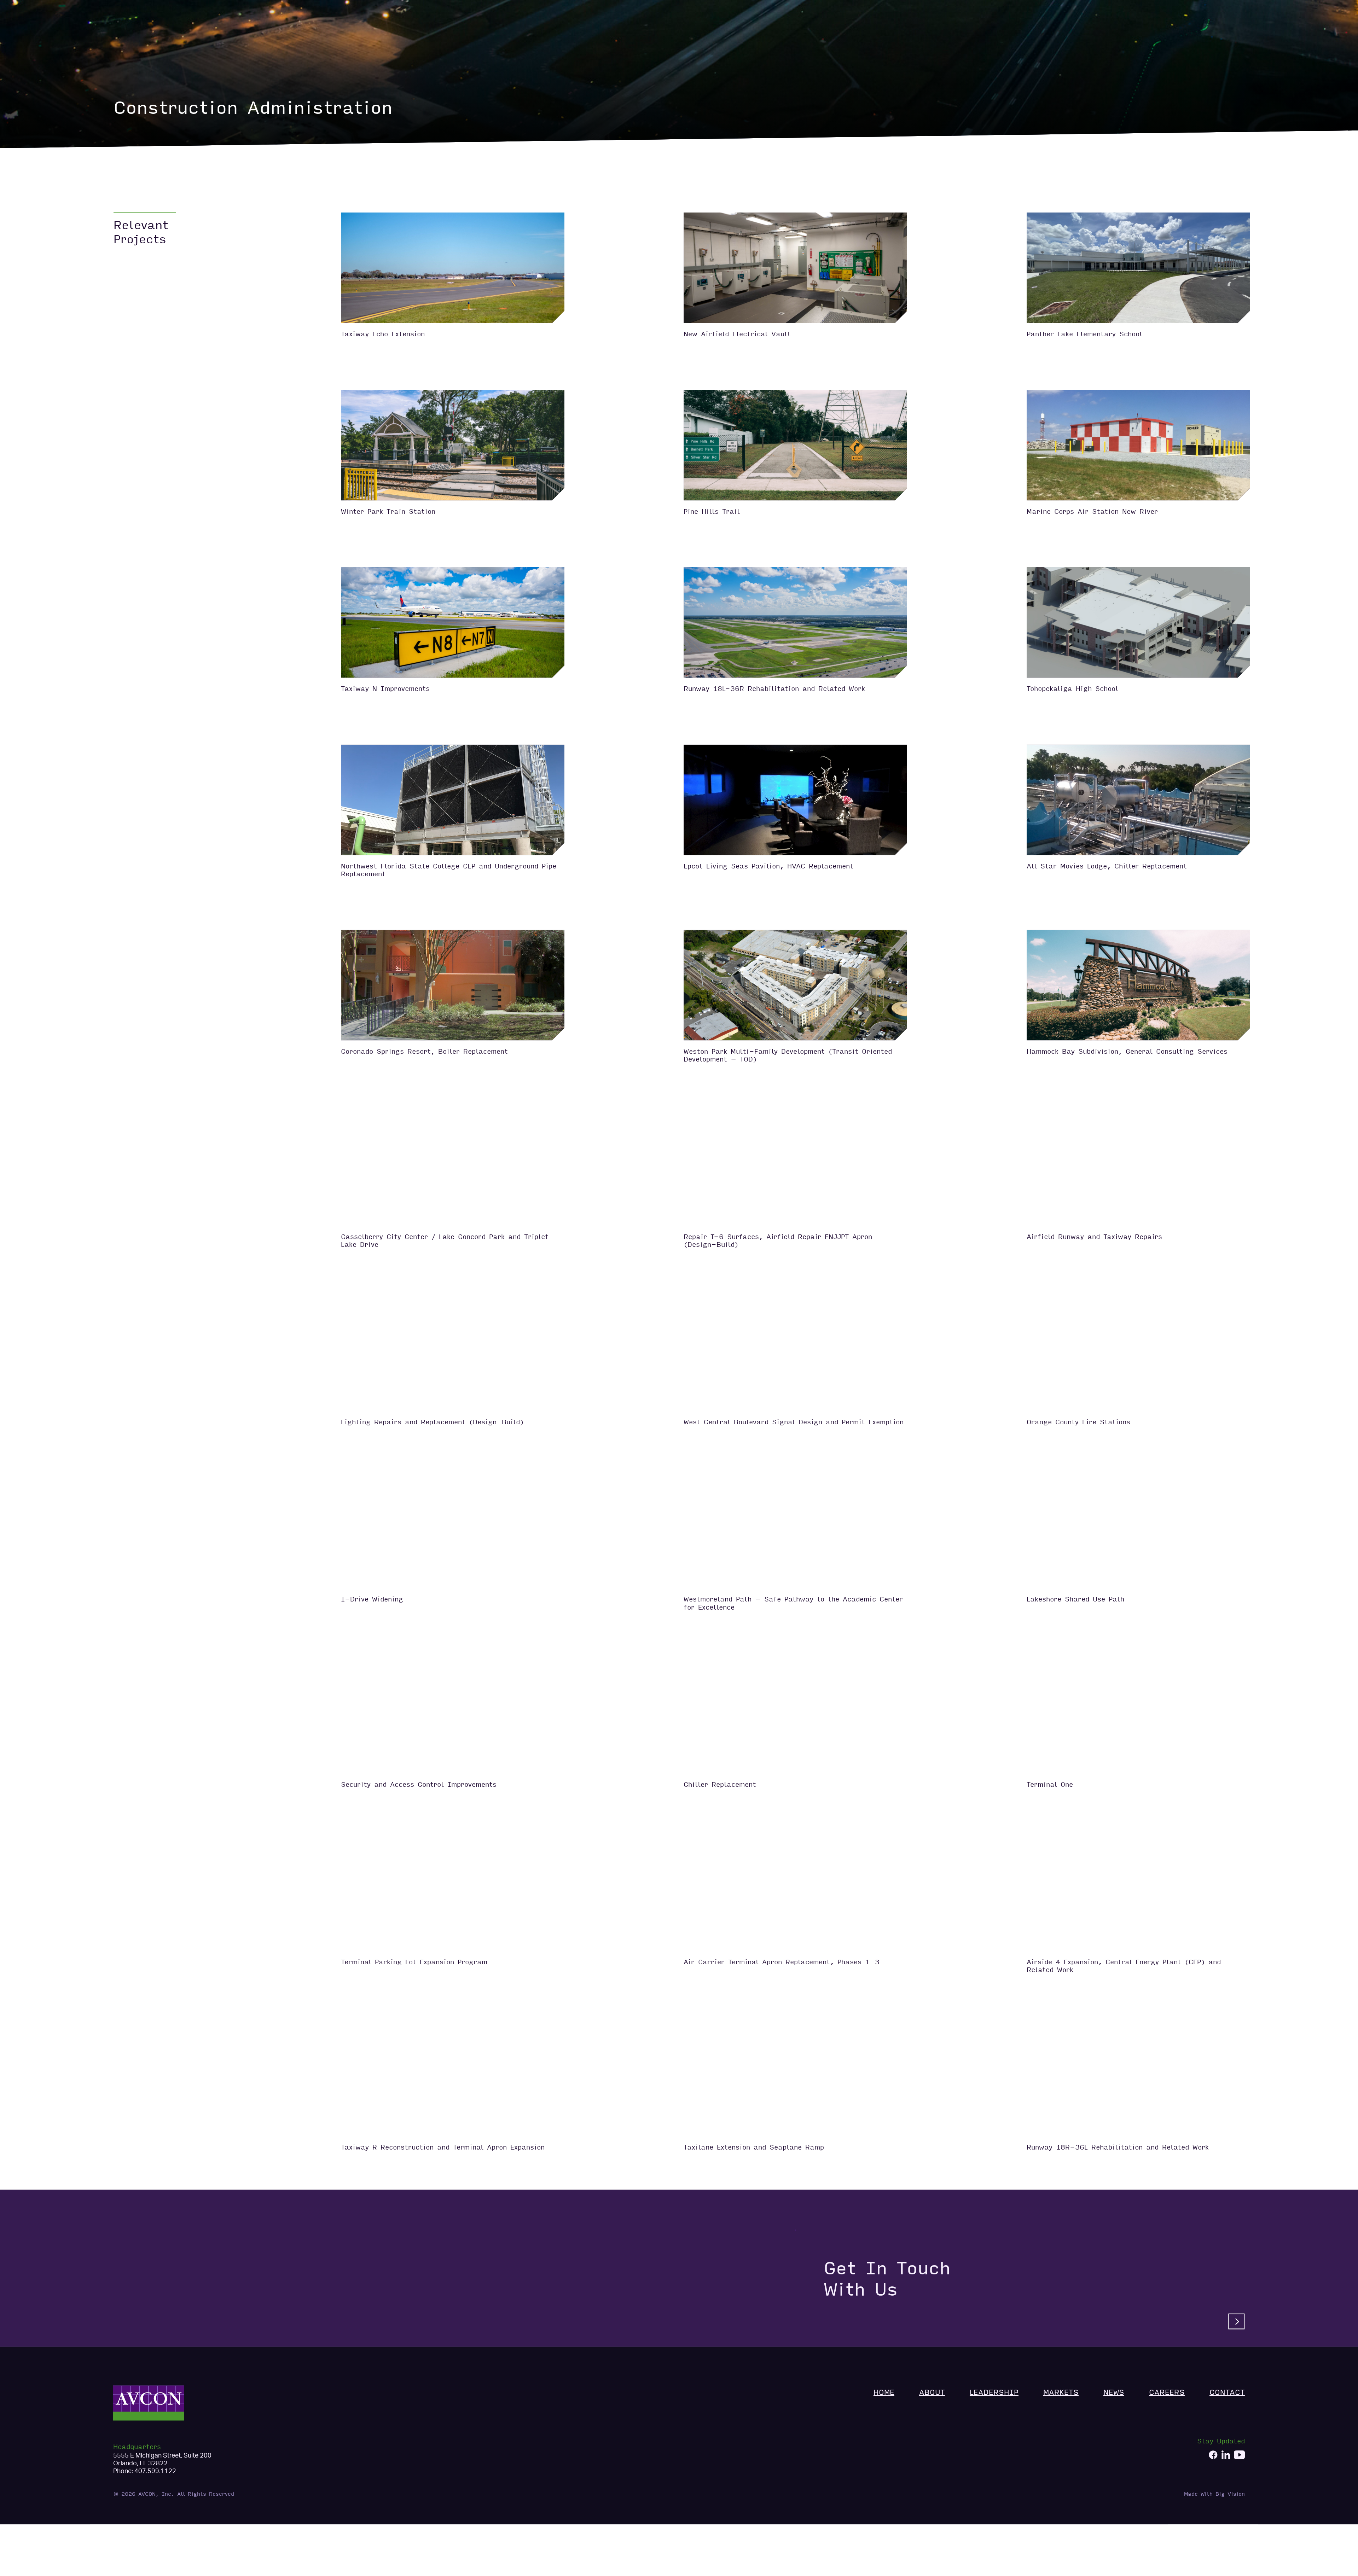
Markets (1126, 40)
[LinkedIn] (1226, 2464)
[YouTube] (1239, 2464)
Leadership (1082, 40)
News (1159, 40)
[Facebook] (1213, 2464)
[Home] (149, 40)
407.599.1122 (155, 2479)
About (1042, 40)
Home (1013, 40)
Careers (1192, 40)
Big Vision (1230, 2502)
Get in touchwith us (887, 2287)
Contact (1231, 40)
